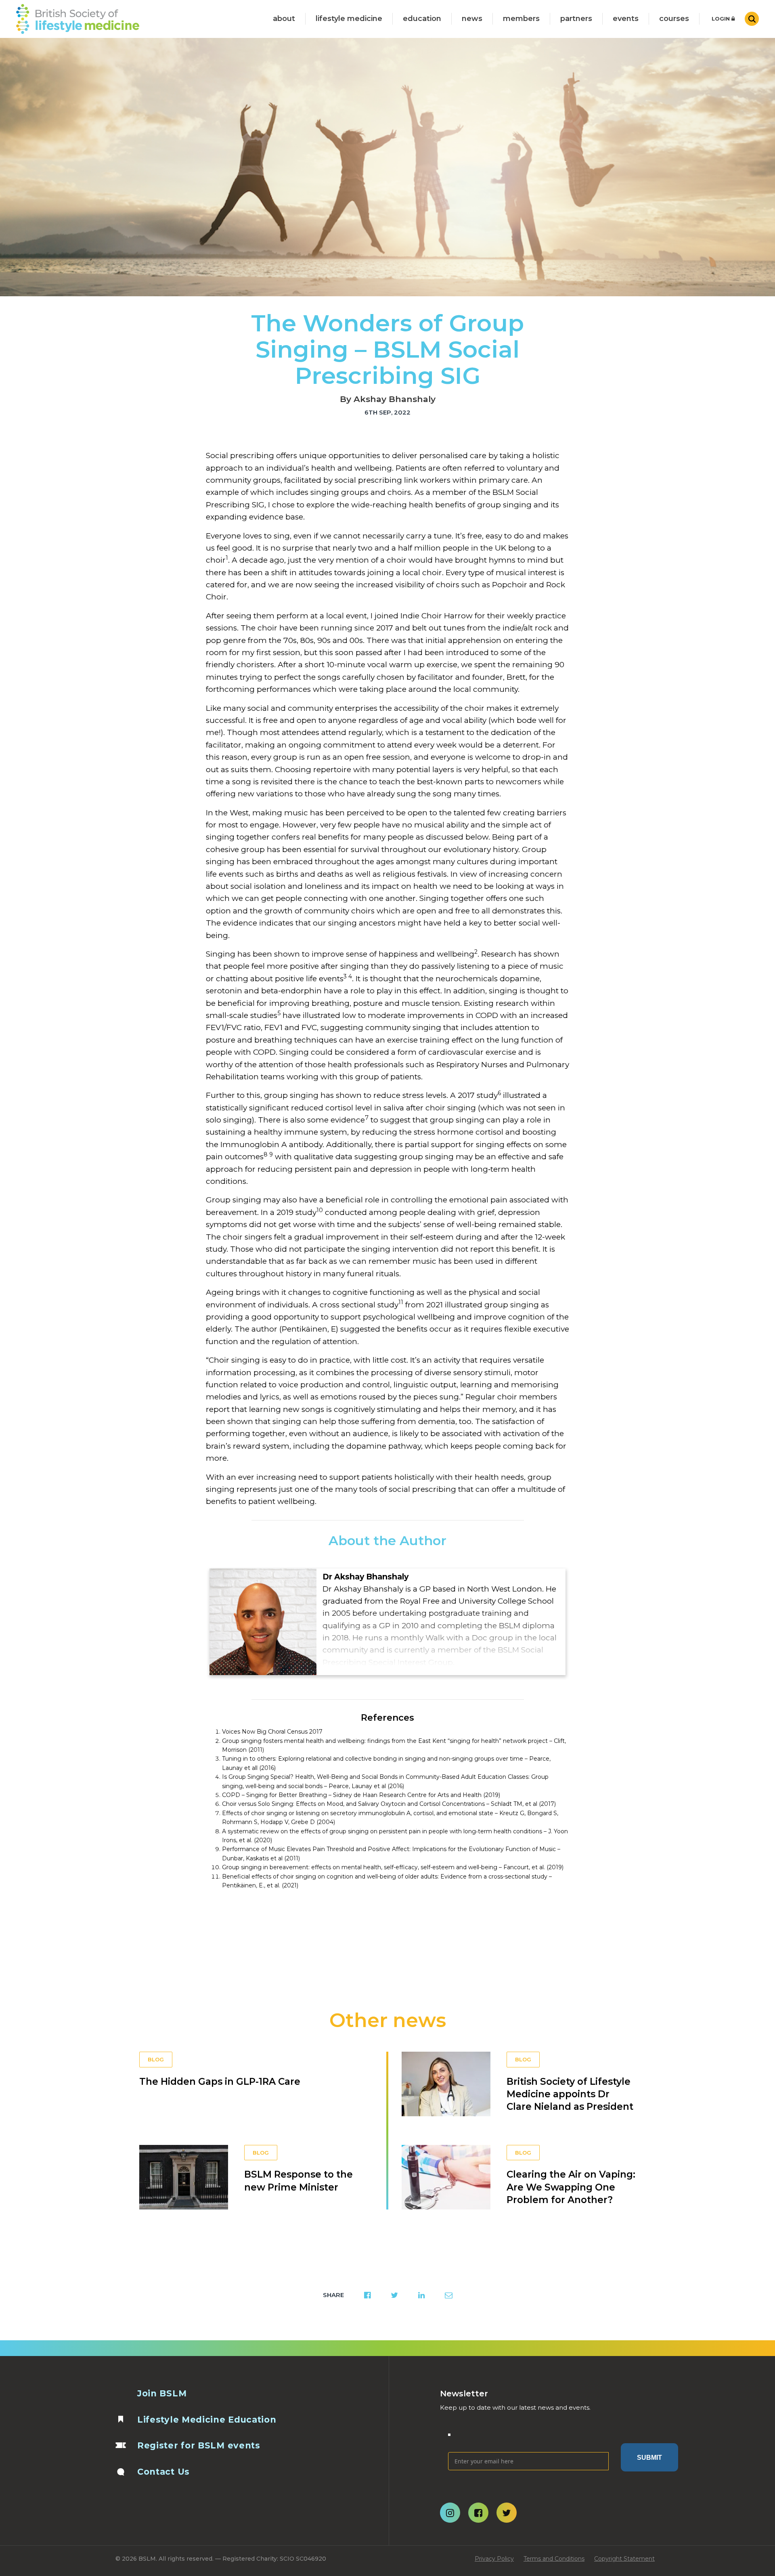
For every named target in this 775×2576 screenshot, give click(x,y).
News (472, 19)
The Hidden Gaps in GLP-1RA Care (220, 2082)
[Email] (528, 2440)
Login (722, 19)
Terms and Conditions (554, 2559)
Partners (576, 19)
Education (422, 19)
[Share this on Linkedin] (421, 2295)
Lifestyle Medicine (349, 19)
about (284, 19)
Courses (674, 19)
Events (626, 19)
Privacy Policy (494, 2559)
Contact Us (163, 2472)
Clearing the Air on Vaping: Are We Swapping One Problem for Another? (571, 2187)
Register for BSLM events (199, 2445)
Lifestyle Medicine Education (207, 2420)
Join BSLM (162, 2393)
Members (521, 19)
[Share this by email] (449, 2295)
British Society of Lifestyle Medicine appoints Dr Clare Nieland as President (570, 2094)
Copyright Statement (624, 2559)
